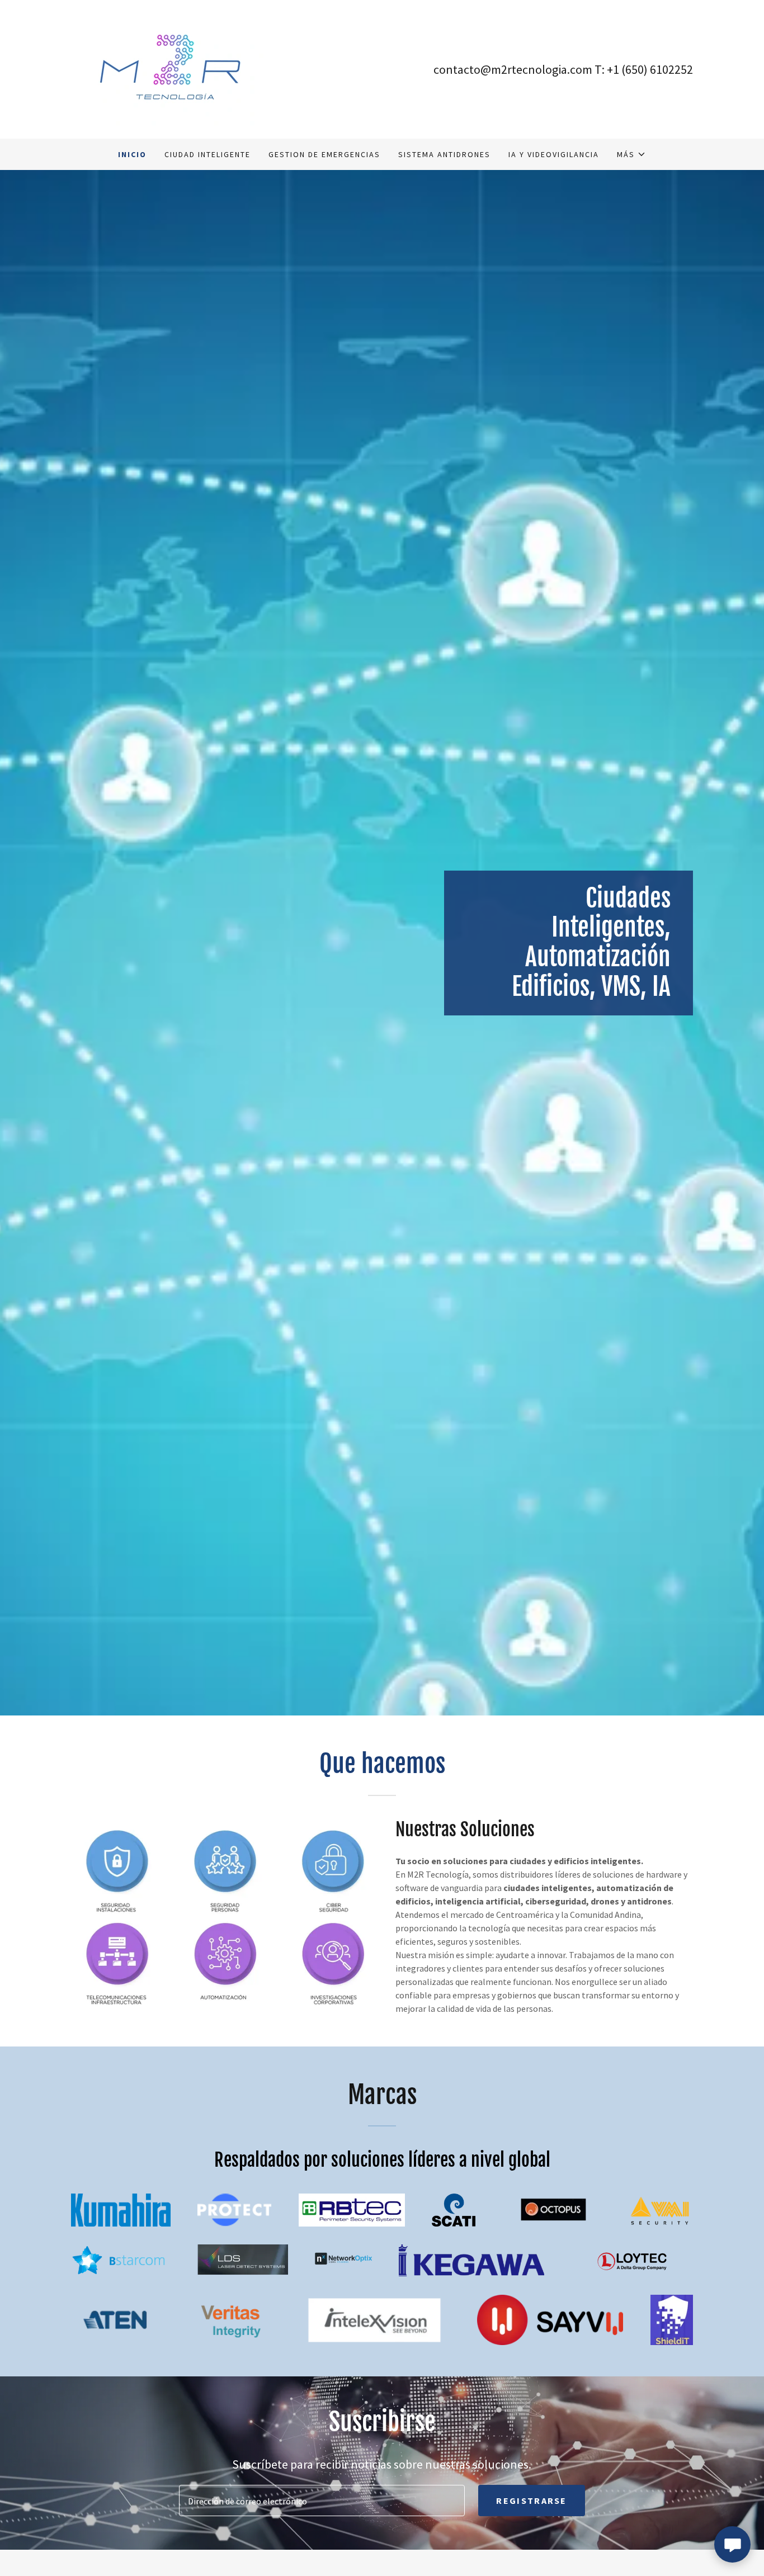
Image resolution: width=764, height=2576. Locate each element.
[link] (171, 68)
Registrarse (531, 2501)
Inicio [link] (132, 154)
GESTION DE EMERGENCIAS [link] (324, 154)
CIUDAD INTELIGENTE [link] (207, 154)
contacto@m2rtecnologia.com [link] (513, 69)
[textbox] (322, 2501)
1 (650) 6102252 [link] (653, 69)
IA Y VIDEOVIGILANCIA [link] (554, 154)
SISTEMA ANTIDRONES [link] (444, 154)
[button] (631, 154)
